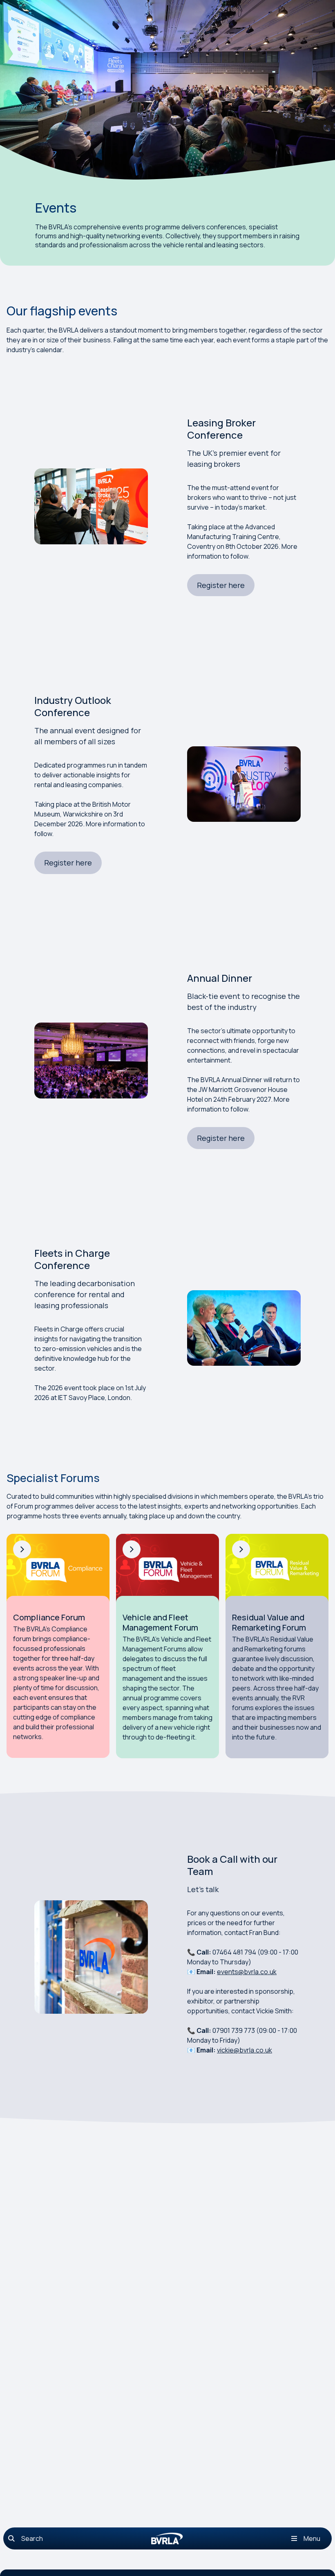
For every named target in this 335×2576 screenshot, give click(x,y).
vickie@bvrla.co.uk (245, 2050)
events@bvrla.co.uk (247, 1972)
